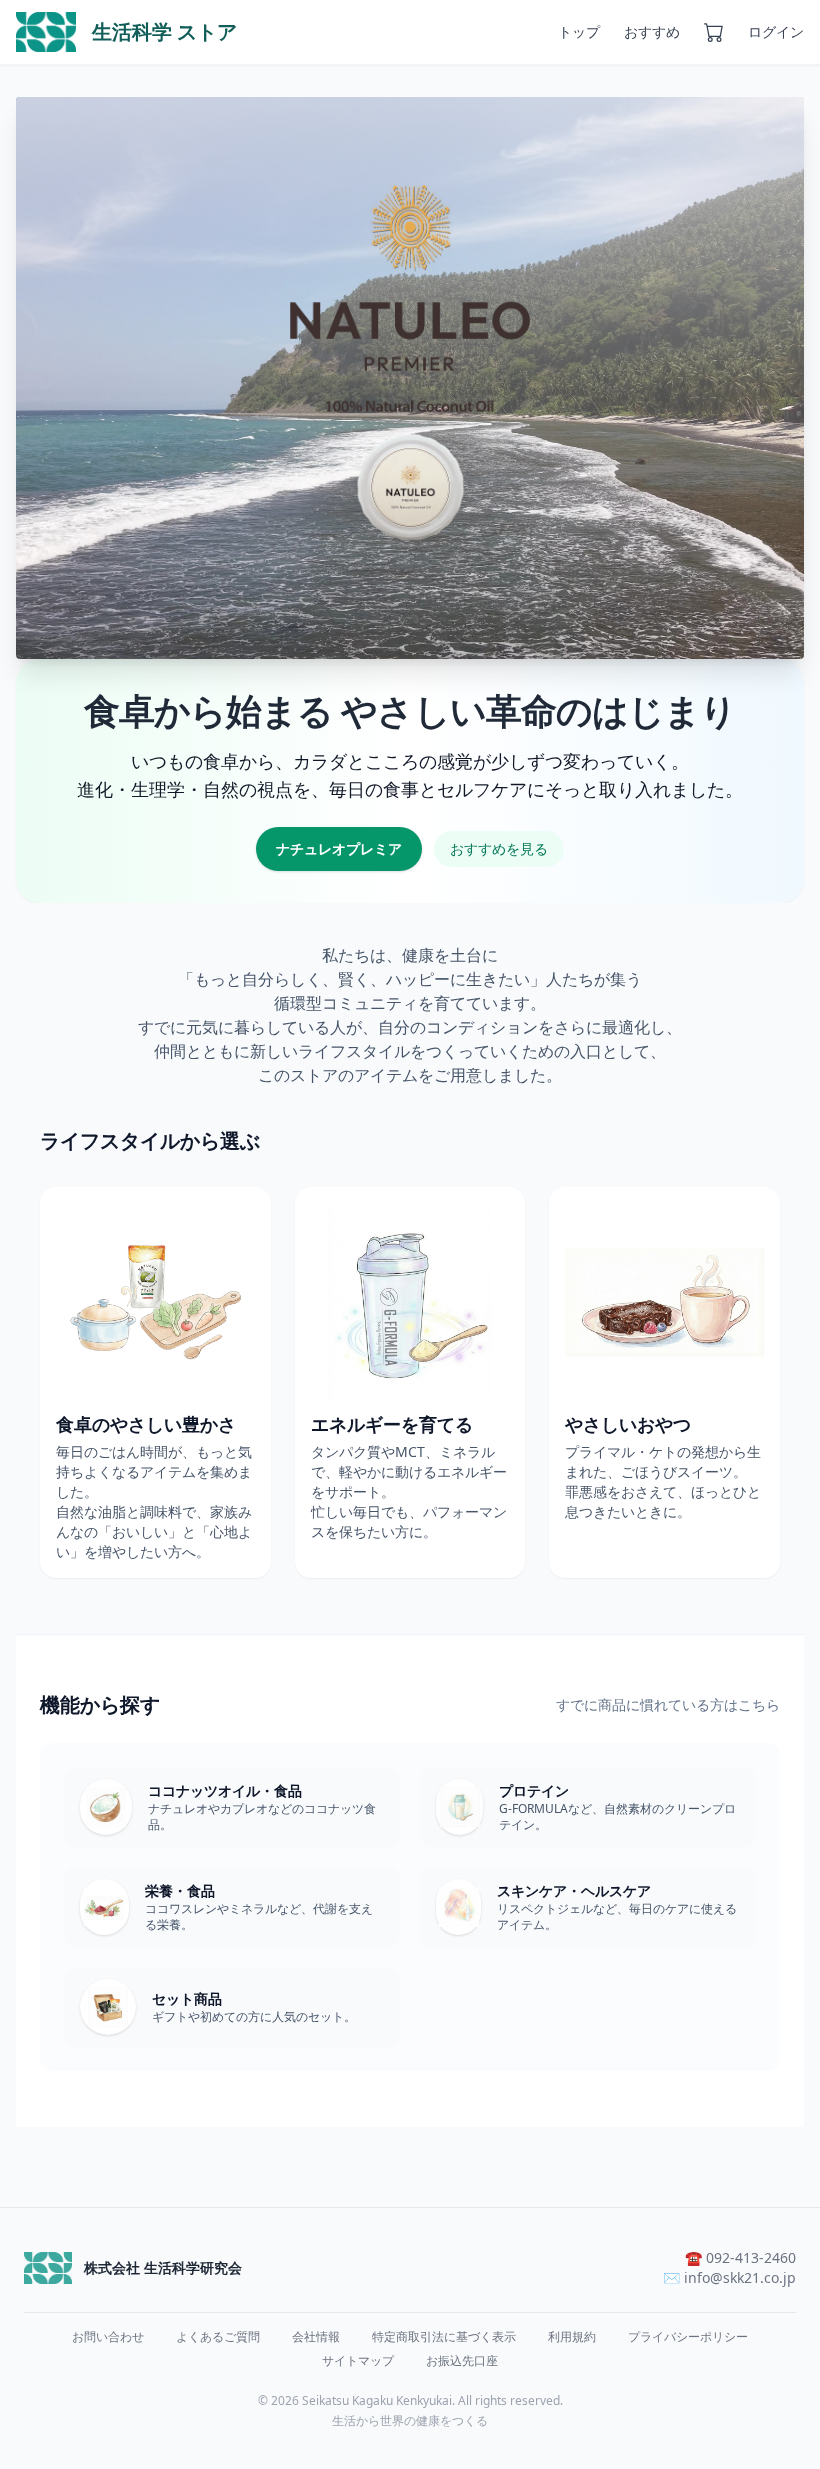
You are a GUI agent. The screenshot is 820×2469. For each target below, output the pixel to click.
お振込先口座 (462, 2361)
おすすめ (652, 31)
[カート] (714, 32)
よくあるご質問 (218, 2337)
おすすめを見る (499, 848)
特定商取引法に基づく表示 (444, 2337)
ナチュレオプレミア (339, 848)
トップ (579, 31)
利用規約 (572, 2337)
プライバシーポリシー (688, 2337)
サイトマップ (358, 2361)
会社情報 (316, 2337)
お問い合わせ (108, 2337)
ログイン (776, 31)
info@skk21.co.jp (740, 2277)
